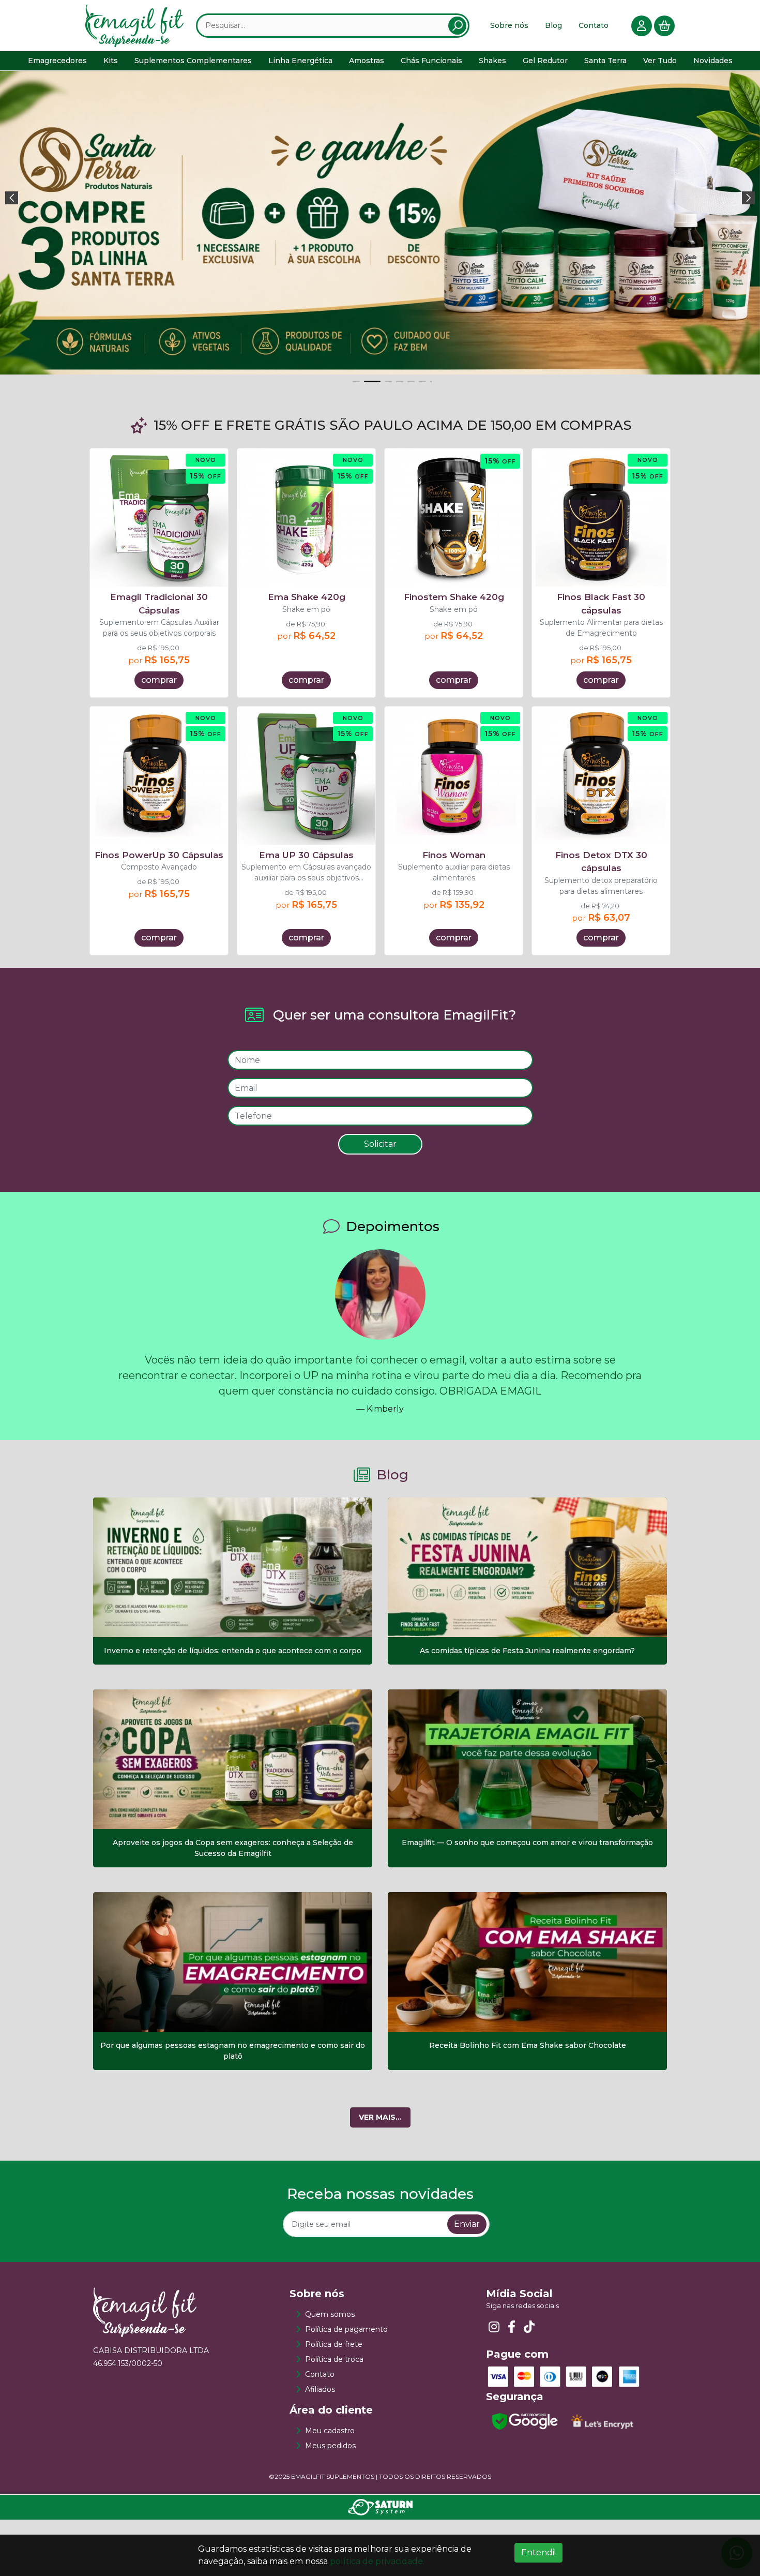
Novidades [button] (713, 61)
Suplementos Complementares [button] (193, 61)
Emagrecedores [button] (57, 61)
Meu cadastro (330, 2533)
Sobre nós (509, 25)
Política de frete (334, 2446)
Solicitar (380, 1246)
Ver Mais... (380, 2219)
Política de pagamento (346, 2431)
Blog (553, 25)
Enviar (467, 2326)
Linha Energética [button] (300, 61)
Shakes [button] (492, 61)
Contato (594, 25)
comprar (159, 782)
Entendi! (538, 2552)
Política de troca (334, 2461)
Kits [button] (111, 61)
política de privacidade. (377, 2561)
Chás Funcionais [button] (431, 61)
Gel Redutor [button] (545, 61)
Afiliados (320, 2491)
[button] (12, 239)
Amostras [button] (367, 61)
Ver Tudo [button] (660, 61)
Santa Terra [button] (605, 61)
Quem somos (330, 2416)
